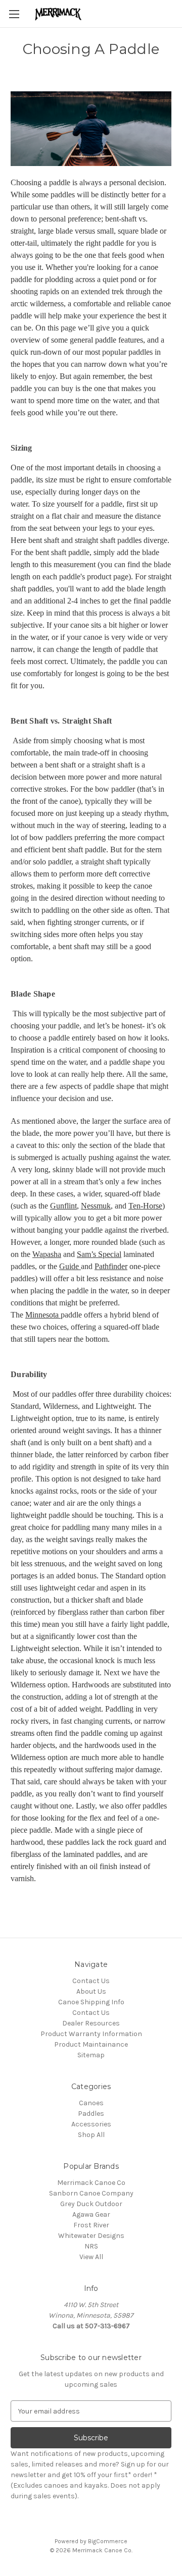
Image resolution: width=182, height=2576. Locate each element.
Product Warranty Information (91, 2034)
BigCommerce (108, 2541)
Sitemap (91, 2055)
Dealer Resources (91, 2023)
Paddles (91, 2114)
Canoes (91, 2103)
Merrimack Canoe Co (91, 2183)
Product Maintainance (91, 2044)
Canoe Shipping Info (91, 2002)
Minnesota (43, 1315)
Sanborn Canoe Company (91, 2193)
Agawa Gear (91, 2214)
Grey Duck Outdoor (91, 2204)
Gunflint (63, 1206)
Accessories (91, 2124)
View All (91, 2257)
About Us (91, 1991)
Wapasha (47, 1254)
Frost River (91, 2225)
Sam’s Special (99, 1254)
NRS (91, 2246)
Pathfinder (111, 1266)
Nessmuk (96, 1206)
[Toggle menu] (14, 14)
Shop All (91, 2135)
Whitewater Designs (91, 2236)
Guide (70, 1266)
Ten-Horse (145, 1206)
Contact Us (91, 1981)
